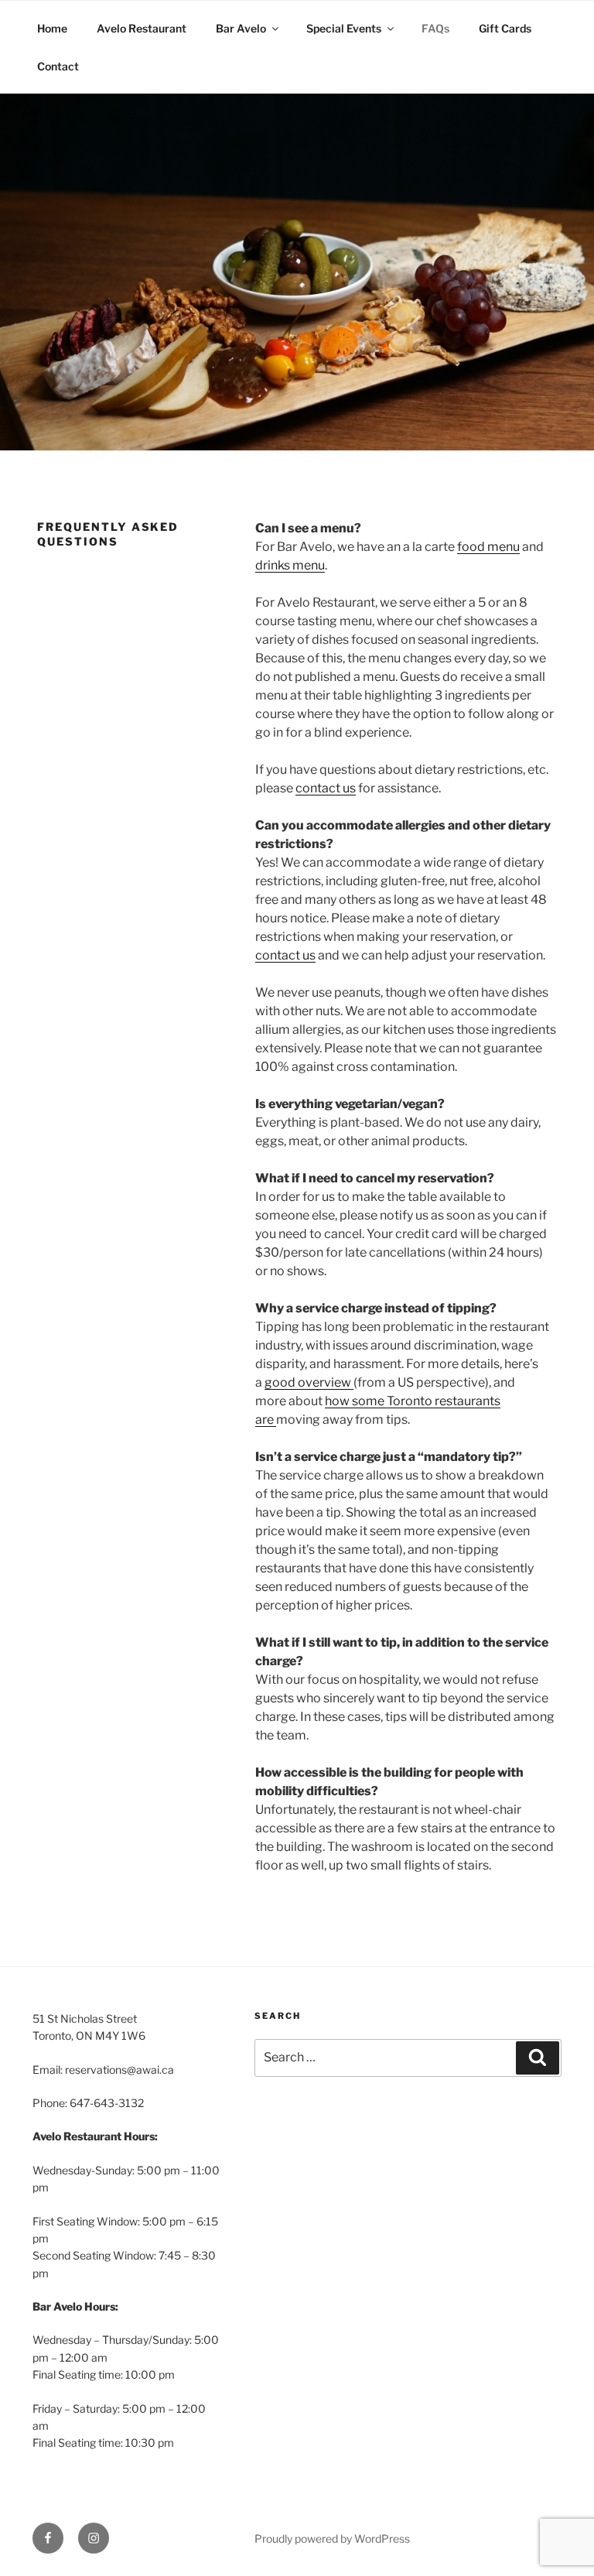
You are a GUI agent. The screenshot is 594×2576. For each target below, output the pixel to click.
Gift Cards (505, 28)
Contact (58, 66)
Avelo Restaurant (142, 28)
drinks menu (290, 565)
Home (52, 28)
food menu (488, 547)
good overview (309, 1382)
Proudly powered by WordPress (332, 2538)
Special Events (344, 28)
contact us (326, 788)
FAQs (435, 28)
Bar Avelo (241, 28)
